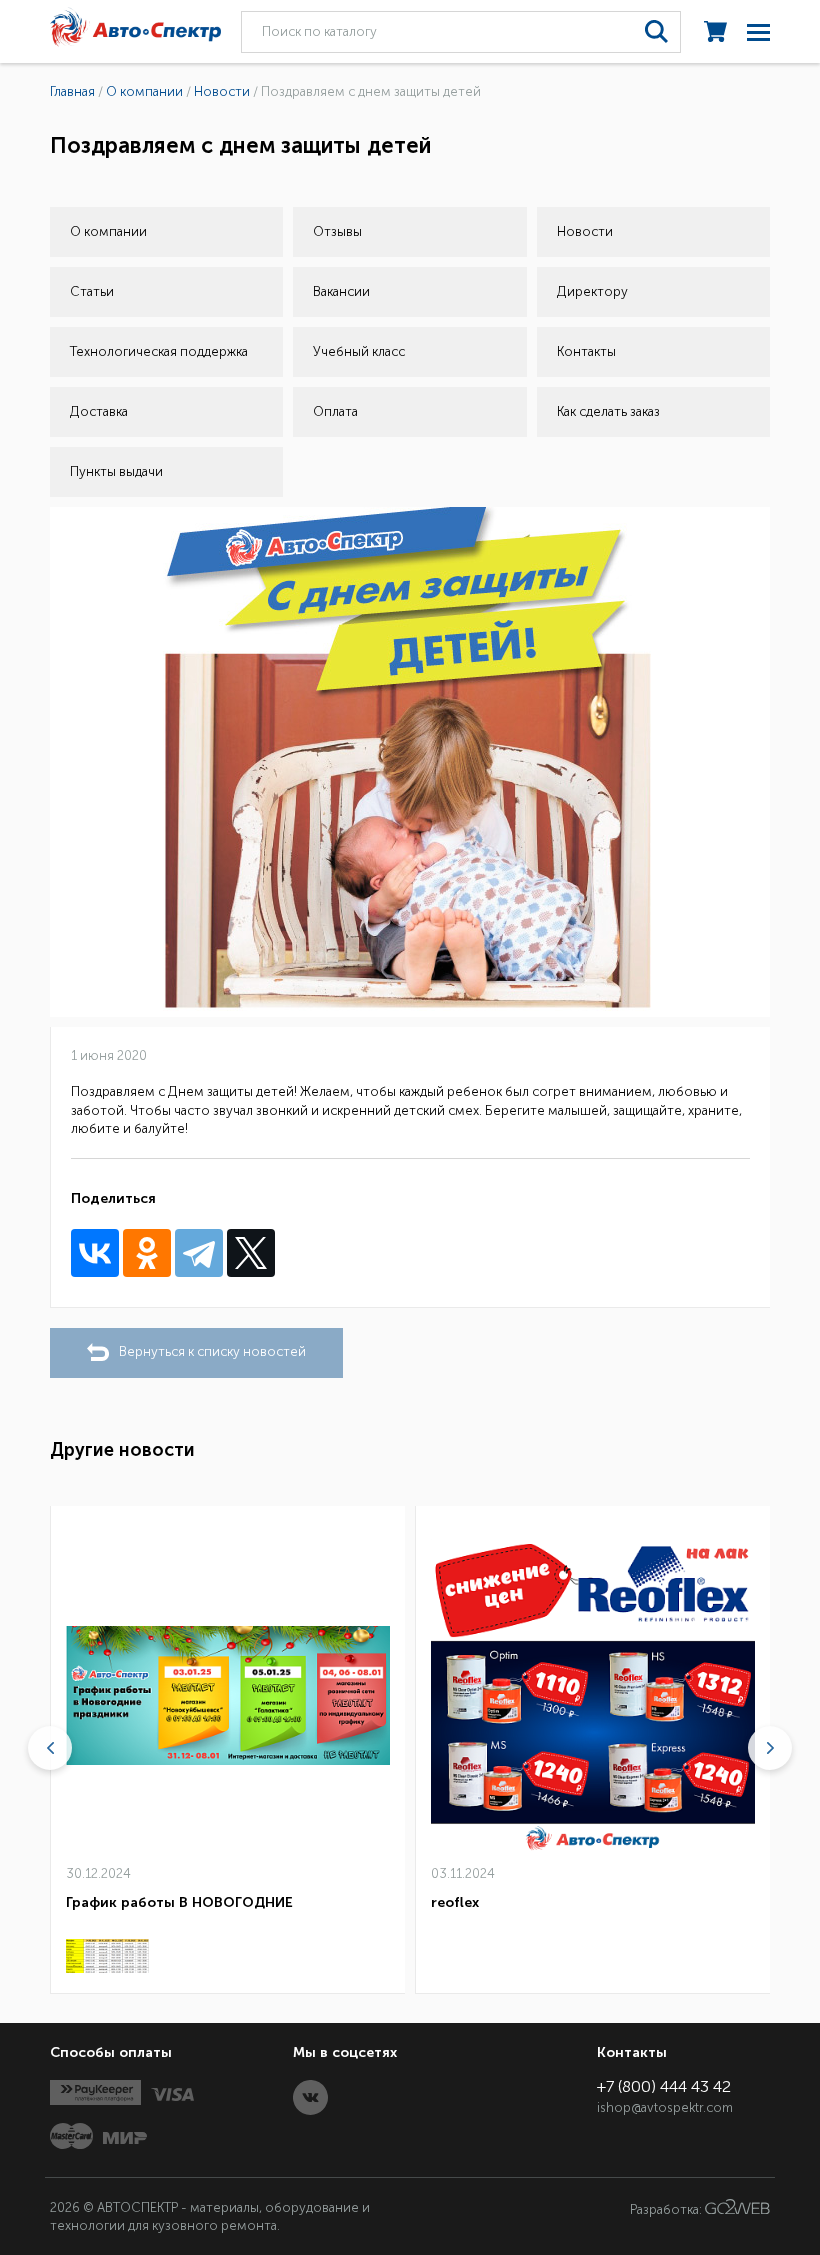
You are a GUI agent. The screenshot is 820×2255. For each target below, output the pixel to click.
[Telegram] (199, 1253)
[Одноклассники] (147, 1253)
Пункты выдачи (116, 471)
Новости (585, 231)
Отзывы (337, 231)
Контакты (586, 351)
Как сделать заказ (608, 411)
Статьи (92, 291)
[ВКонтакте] (95, 1253)
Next (770, 1748)
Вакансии (341, 291)
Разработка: (667, 2209)
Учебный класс (359, 351)
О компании (108, 231)
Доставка (99, 411)
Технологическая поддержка (159, 351)
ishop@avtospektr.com (665, 2107)
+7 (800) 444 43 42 (664, 2086)
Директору (592, 291)
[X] (251, 1253)
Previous (50, 1748)
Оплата (335, 411)
